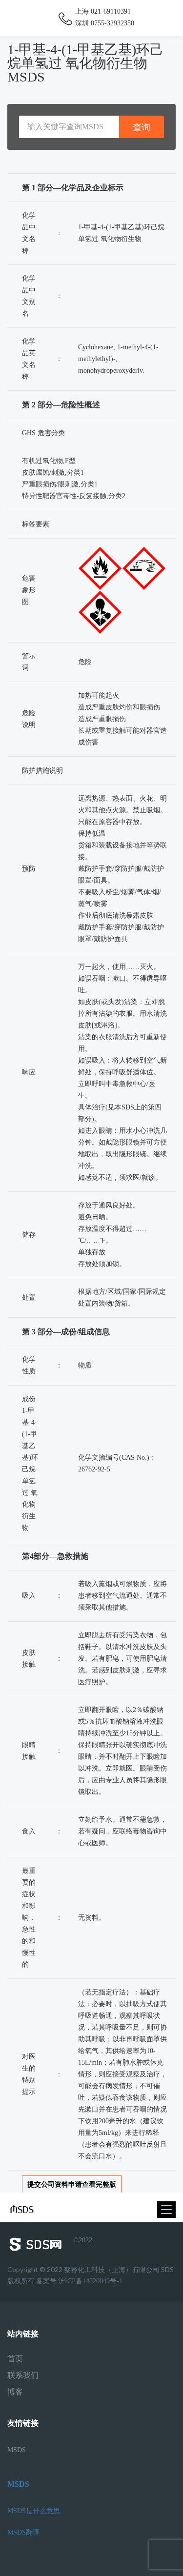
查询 (142, 127)
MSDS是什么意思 (34, 2511)
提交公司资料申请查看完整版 (72, 2184)
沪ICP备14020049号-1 (90, 2281)
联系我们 (23, 2375)
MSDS (17, 2450)
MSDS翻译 (23, 2532)
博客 (15, 2392)
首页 (15, 2359)
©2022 (83, 2240)
